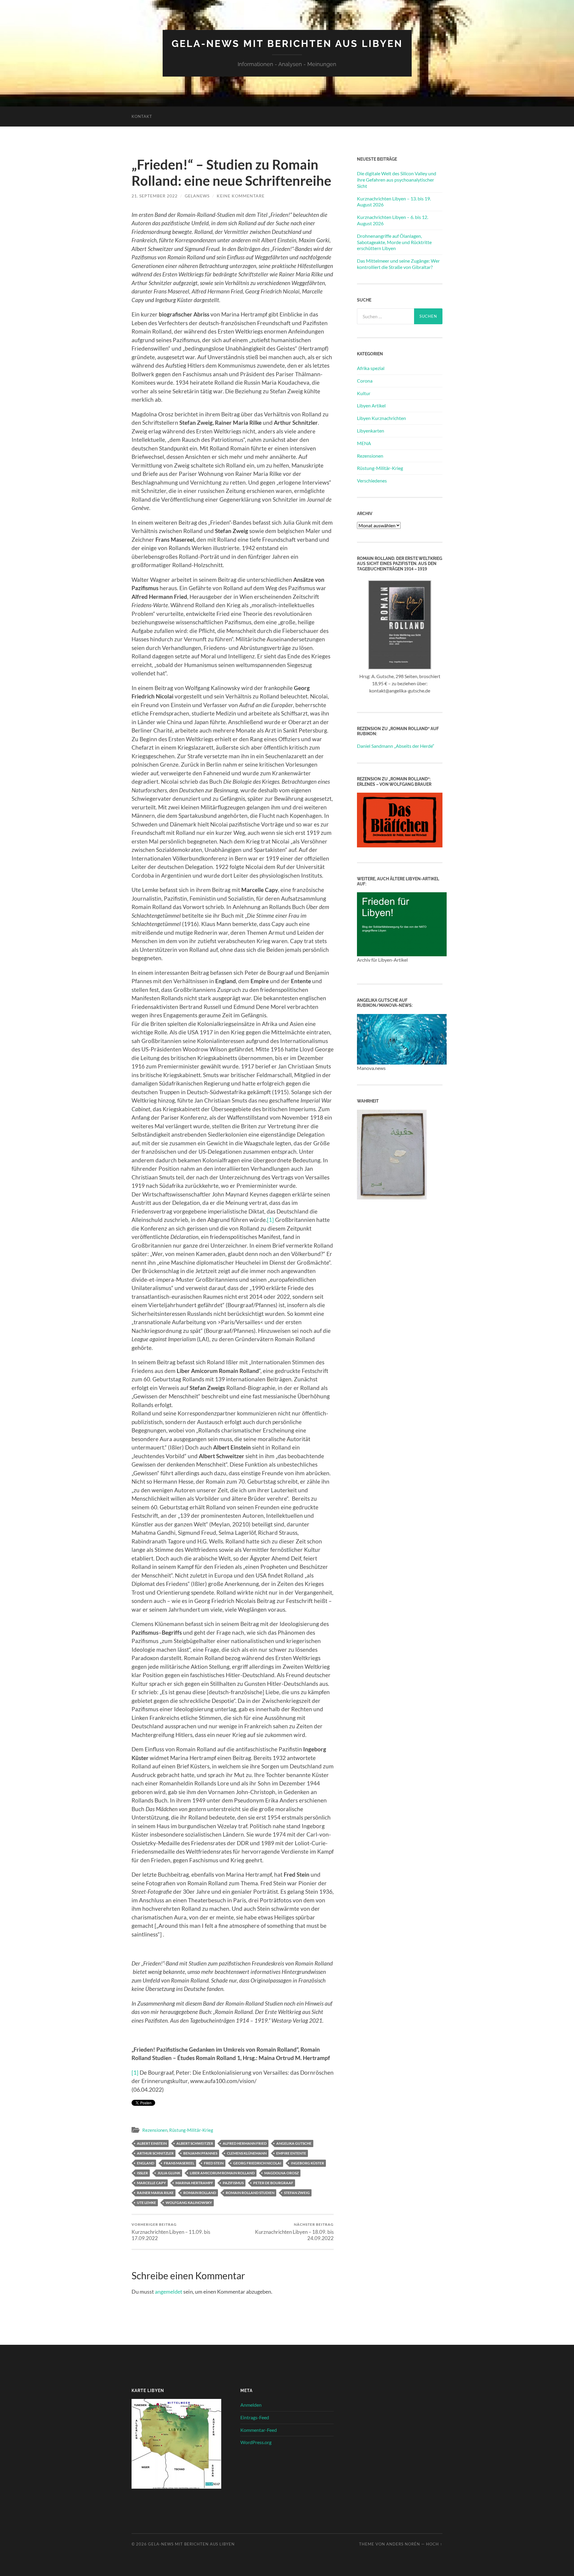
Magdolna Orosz (281, 2173)
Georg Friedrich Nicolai (257, 2163)
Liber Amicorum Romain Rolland (222, 2173)
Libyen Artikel (371, 405)
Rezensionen (155, 2130)
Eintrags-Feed (255, 2417)
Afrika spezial (371, 368)
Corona (365, 381)
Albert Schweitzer (195, 2143)
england (146, 2163)
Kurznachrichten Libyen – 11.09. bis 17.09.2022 (171, 2232)
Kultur (364, 393)
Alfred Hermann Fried (245, 2143)
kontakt (142, 116)
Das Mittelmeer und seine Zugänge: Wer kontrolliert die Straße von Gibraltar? (398, 264)
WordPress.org (256, 2442)
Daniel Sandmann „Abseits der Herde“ (396, 746)
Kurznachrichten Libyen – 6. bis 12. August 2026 (393, 220)
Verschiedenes (372, 481)
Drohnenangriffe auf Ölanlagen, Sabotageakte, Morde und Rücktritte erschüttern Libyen (394, 242)
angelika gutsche (294, 2143)
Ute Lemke (146, 2203)
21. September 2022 (155, 196)
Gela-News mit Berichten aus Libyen (287, 44)
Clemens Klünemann (247, 2153)
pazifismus (233, 2183)
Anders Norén (403, 2544)
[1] (270, 1220)
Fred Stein (214, 2163)
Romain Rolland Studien (250, 2193)
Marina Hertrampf (194, 2183)
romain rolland (200, 2193)
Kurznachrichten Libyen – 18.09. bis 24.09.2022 (294, 2232)
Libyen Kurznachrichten (381, 418)
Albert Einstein (152, 2143)
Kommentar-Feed (259, 2430)
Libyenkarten (371, 431)
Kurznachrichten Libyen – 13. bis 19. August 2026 (394, 202)
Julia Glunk (169, 2173)
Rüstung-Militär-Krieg (191, 2130)
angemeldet (169, 2292)
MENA (364, 443)
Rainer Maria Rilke (155, 2193)
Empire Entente (291, 2153)
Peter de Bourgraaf (273, 2183)
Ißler (142, 2173)
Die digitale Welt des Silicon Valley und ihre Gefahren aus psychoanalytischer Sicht (397, 180)
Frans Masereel (179, 2163)
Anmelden (251, 2405)
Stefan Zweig (297, 2193)
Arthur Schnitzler (155, 2153)
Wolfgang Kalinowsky (189, 2203)
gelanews (197, 196)
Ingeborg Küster (307, 2163)
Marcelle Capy (151, 2183)
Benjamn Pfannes (200, 2153)
